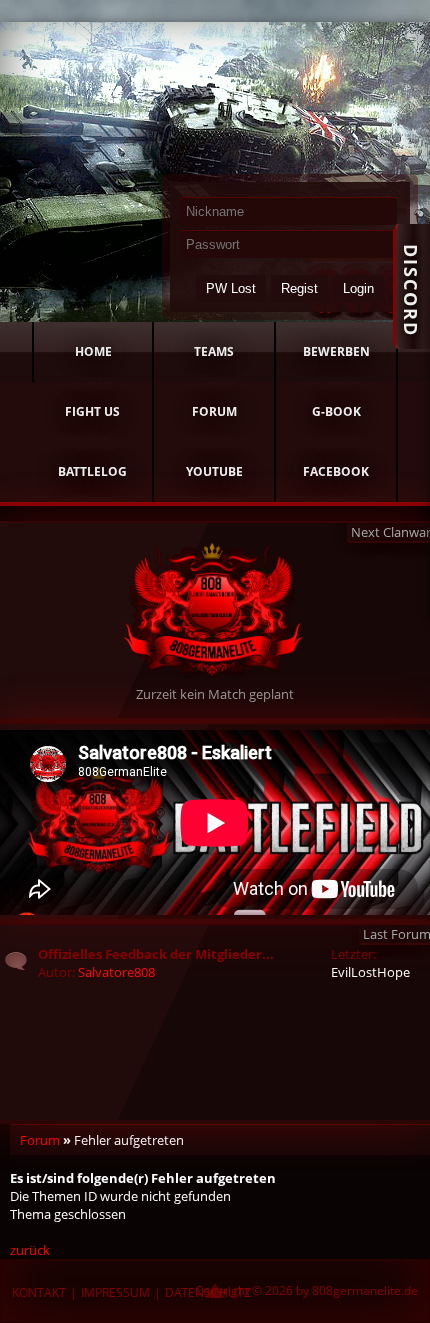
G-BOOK (336, 411)
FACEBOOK (336, 471)
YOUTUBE (214, 471)
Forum (40, 1140)
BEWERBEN (336, 351)
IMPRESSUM (115, 1292)
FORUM (214, 411)
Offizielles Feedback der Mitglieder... (156, 954)
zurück (30, 1250)
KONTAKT (39, 1292)
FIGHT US (92, 411)
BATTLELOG (92, 471)
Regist (299, 288)
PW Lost (231, 288)
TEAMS (214, 351)
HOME (93, 351)
